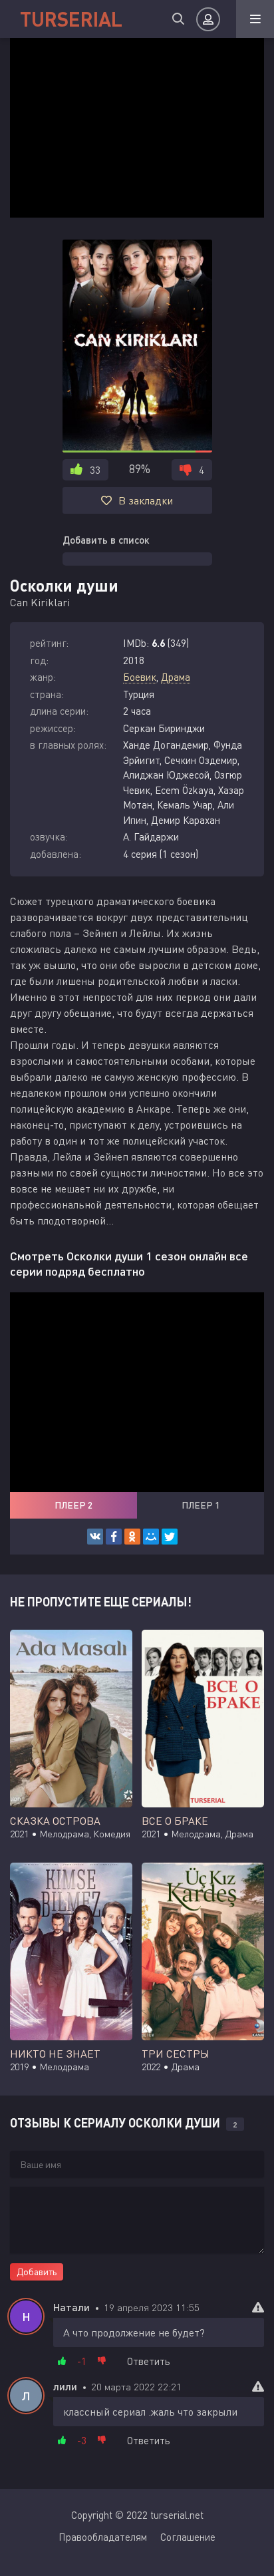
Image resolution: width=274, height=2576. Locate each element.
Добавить (37, 2272)
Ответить (149, 2361)
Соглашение (188, 2537)
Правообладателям (103, 2537)
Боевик (140, 677)
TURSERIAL (71, 19)
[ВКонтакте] (95, 1537)
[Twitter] (170, 1537)
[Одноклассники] (132, 1537)
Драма (176, 677)
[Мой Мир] (151, 1537)
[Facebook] (114, 1537)
